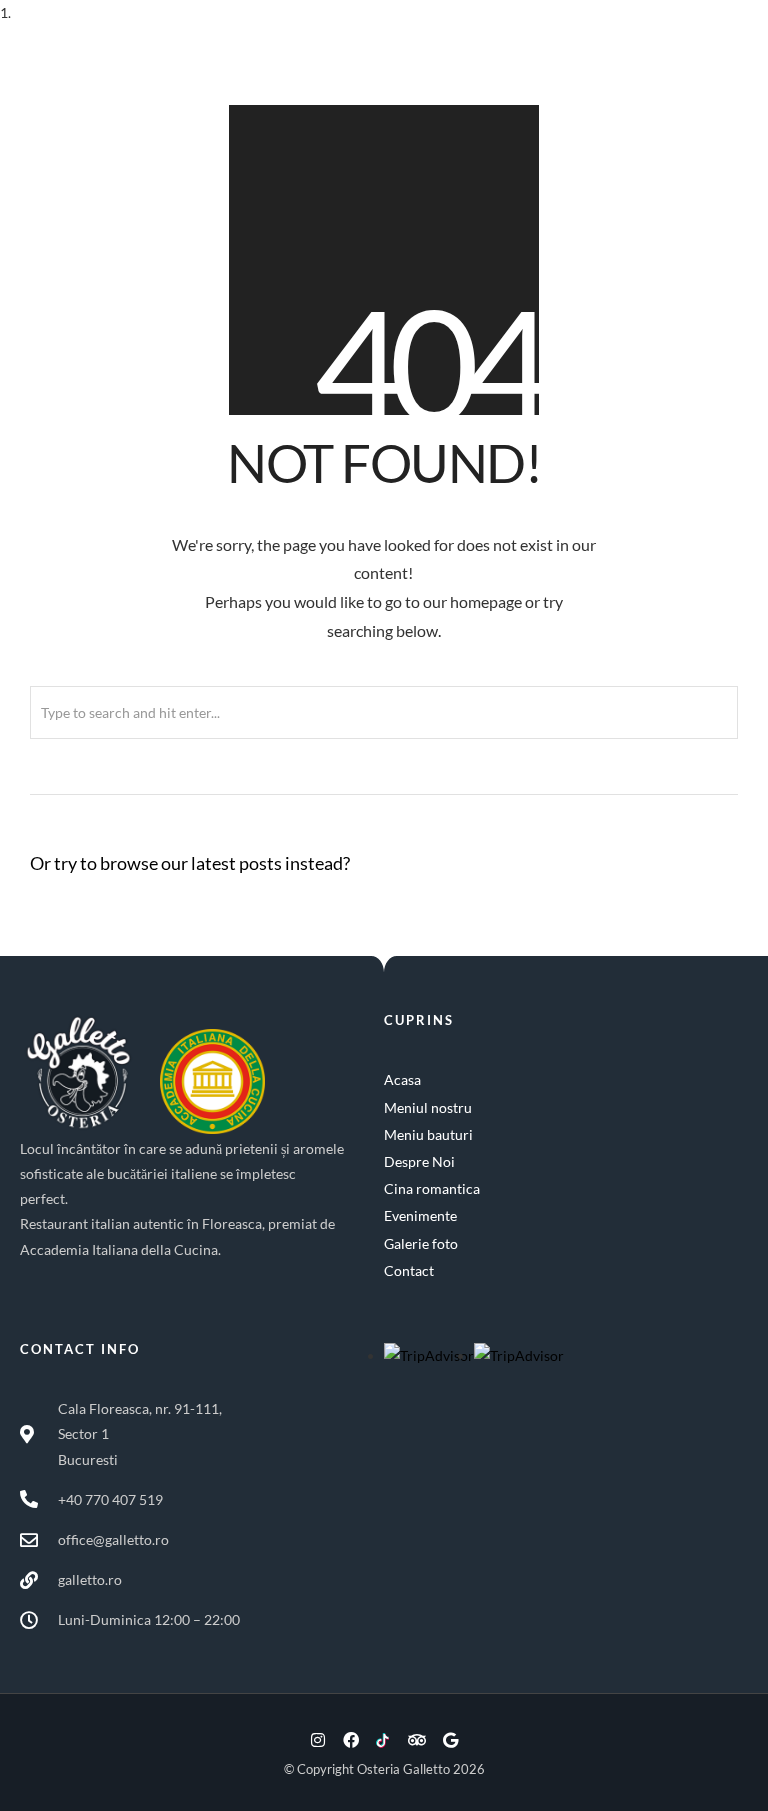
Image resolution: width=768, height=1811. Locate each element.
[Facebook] (351, 1740)
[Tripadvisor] (417, 1740)
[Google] (450, 1740)
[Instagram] (318, 1740)
